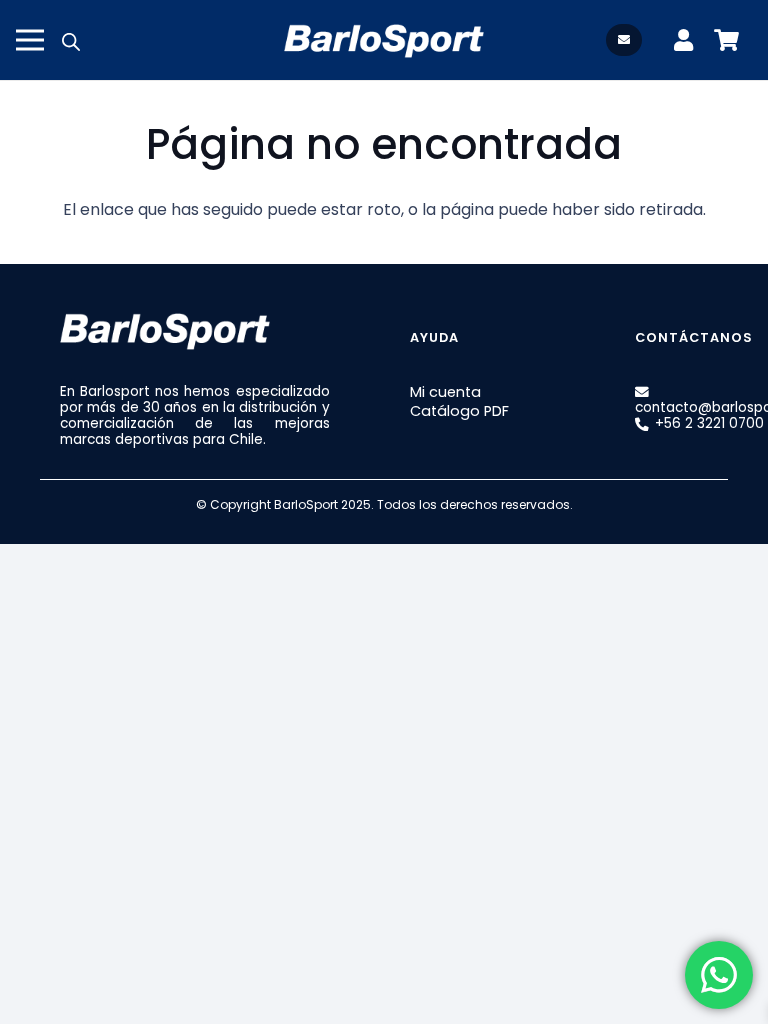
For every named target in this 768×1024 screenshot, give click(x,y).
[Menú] (30, 40)
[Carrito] (726, 40)
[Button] (624, 39)
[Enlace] (688, 40)
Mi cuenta (445, 392)
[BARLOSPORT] (384, 40)
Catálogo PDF (459, 411)
